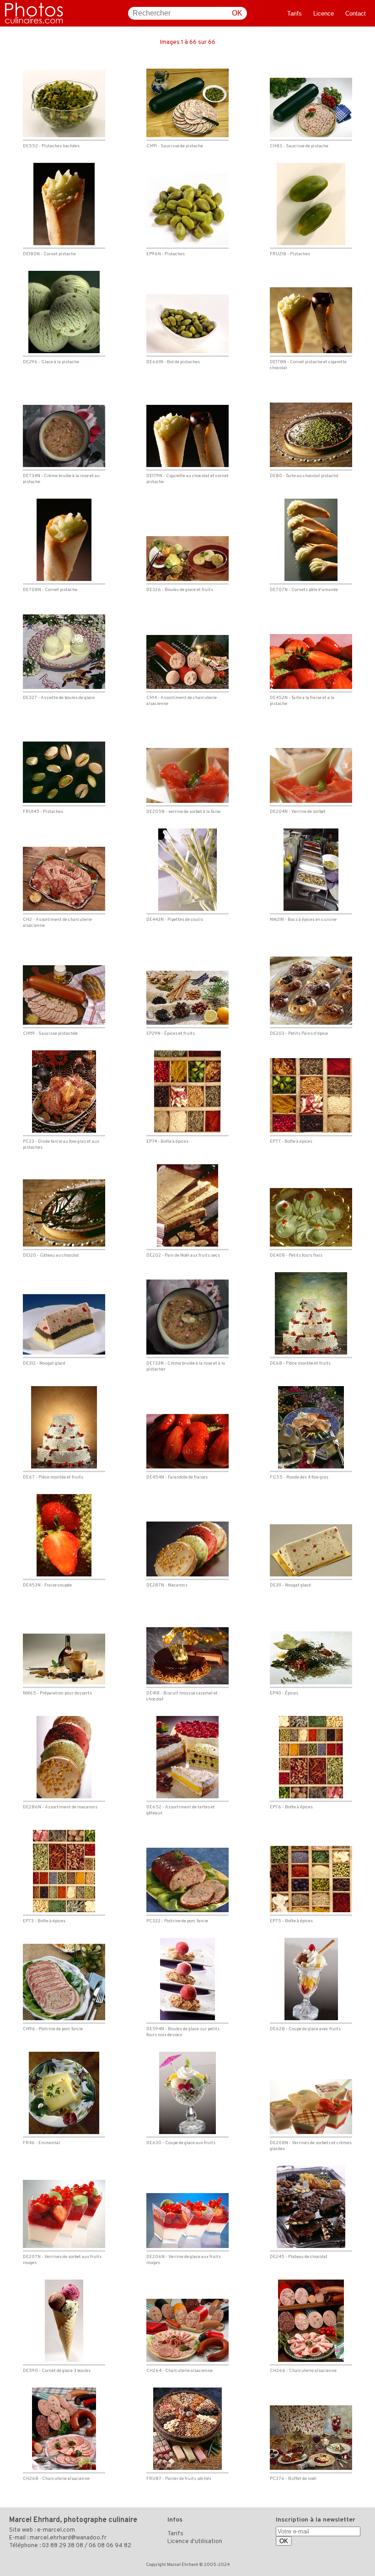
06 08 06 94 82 (110, 2546)
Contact (356, 13)
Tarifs (295, 13)
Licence (324, 13)
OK (237, 13)
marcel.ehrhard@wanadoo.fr (68, 2538)
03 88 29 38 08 (63, 2546)
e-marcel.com (56, 2530)
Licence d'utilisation (195, 2542)
